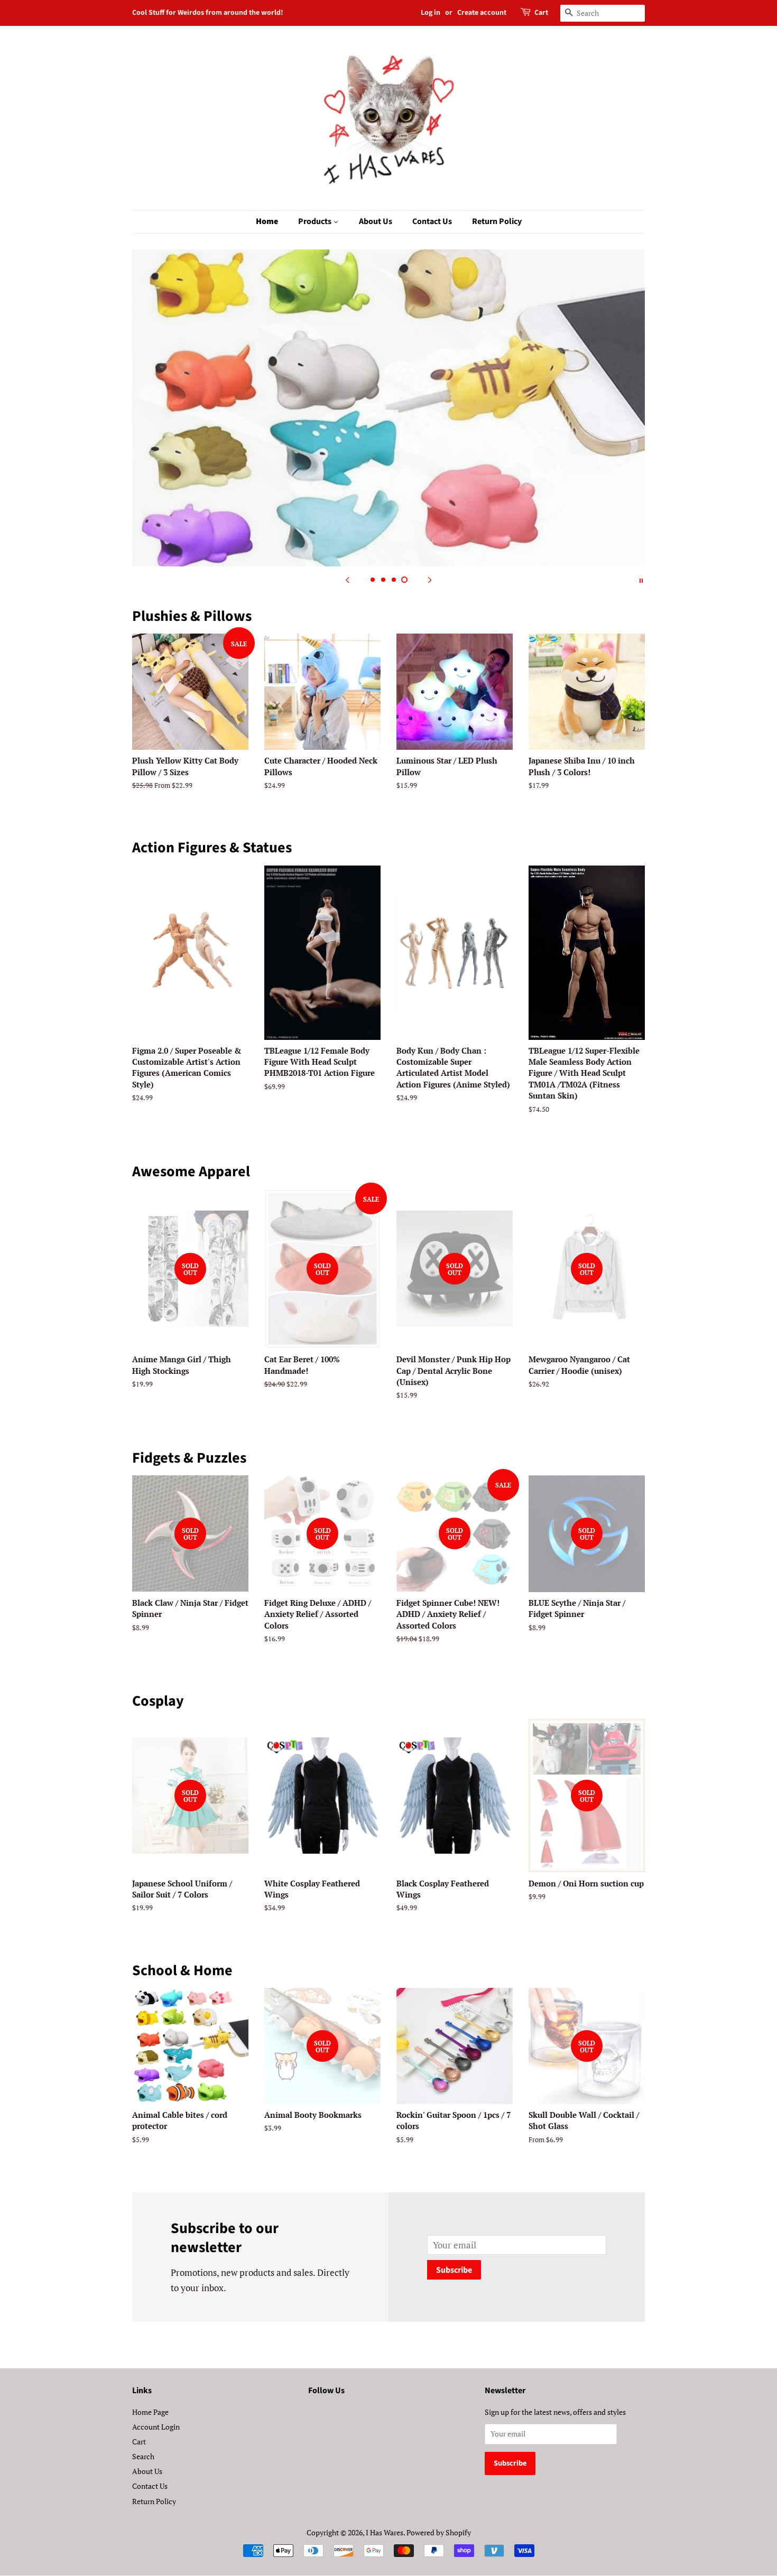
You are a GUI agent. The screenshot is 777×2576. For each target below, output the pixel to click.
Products (316, 221)
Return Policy (497, 221)
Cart (541, 13)
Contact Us (432, 221)
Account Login (156, 2427)
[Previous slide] (347, 580)
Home (267, 221)
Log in (431, 13)
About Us (376, 221)
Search (143, 2456)
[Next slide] (430, 580)
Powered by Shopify (439, 2532)
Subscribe (454, 2270)
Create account (482, 13)
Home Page (150, 2412)
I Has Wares (385, 2532)
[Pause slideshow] (641, 580)
